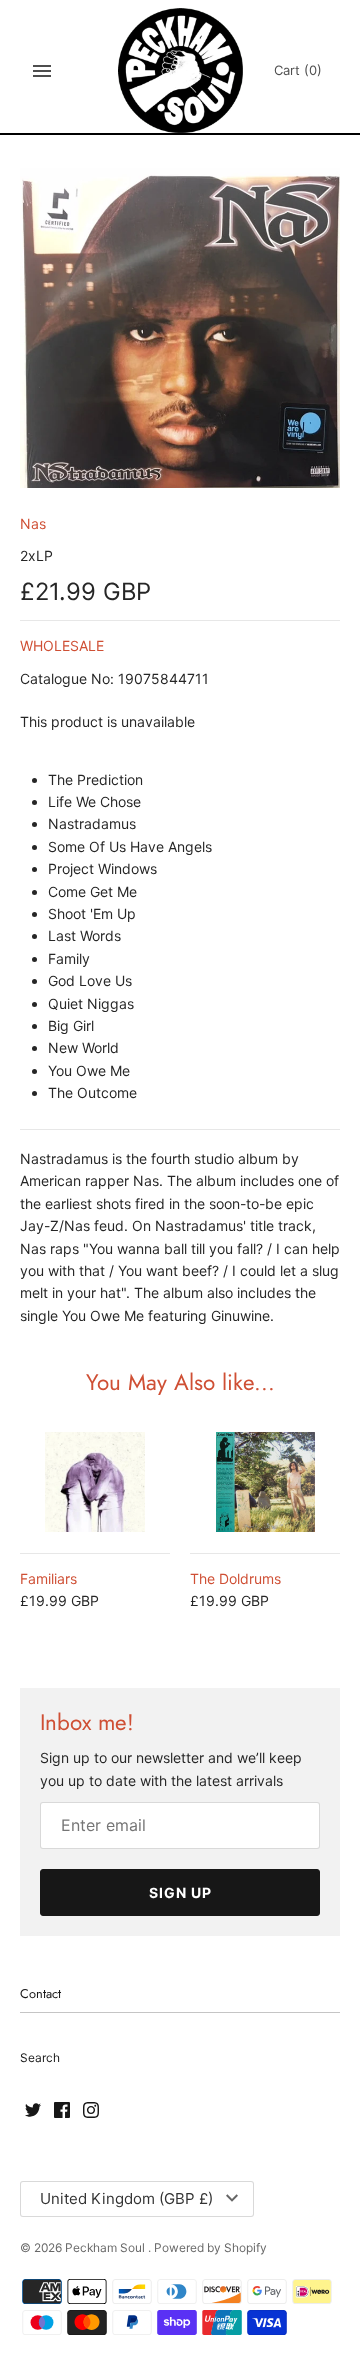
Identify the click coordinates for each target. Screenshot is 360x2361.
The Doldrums (235, 1578)
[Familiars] (95, 1482)
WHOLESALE (62, 645)
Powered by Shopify (210, 2247)
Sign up (180, 1892)
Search (40, 2057)
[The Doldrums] (265, 1482)
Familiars (48, 1578)
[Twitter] (33, 2111)
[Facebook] (62, 2111)
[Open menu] (42, 71)
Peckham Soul (106, 2247)
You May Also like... (180, 1382)
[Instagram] (91, 2111)
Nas (33, 523)
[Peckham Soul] (180, 70)
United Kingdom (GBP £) (126, 2198)
